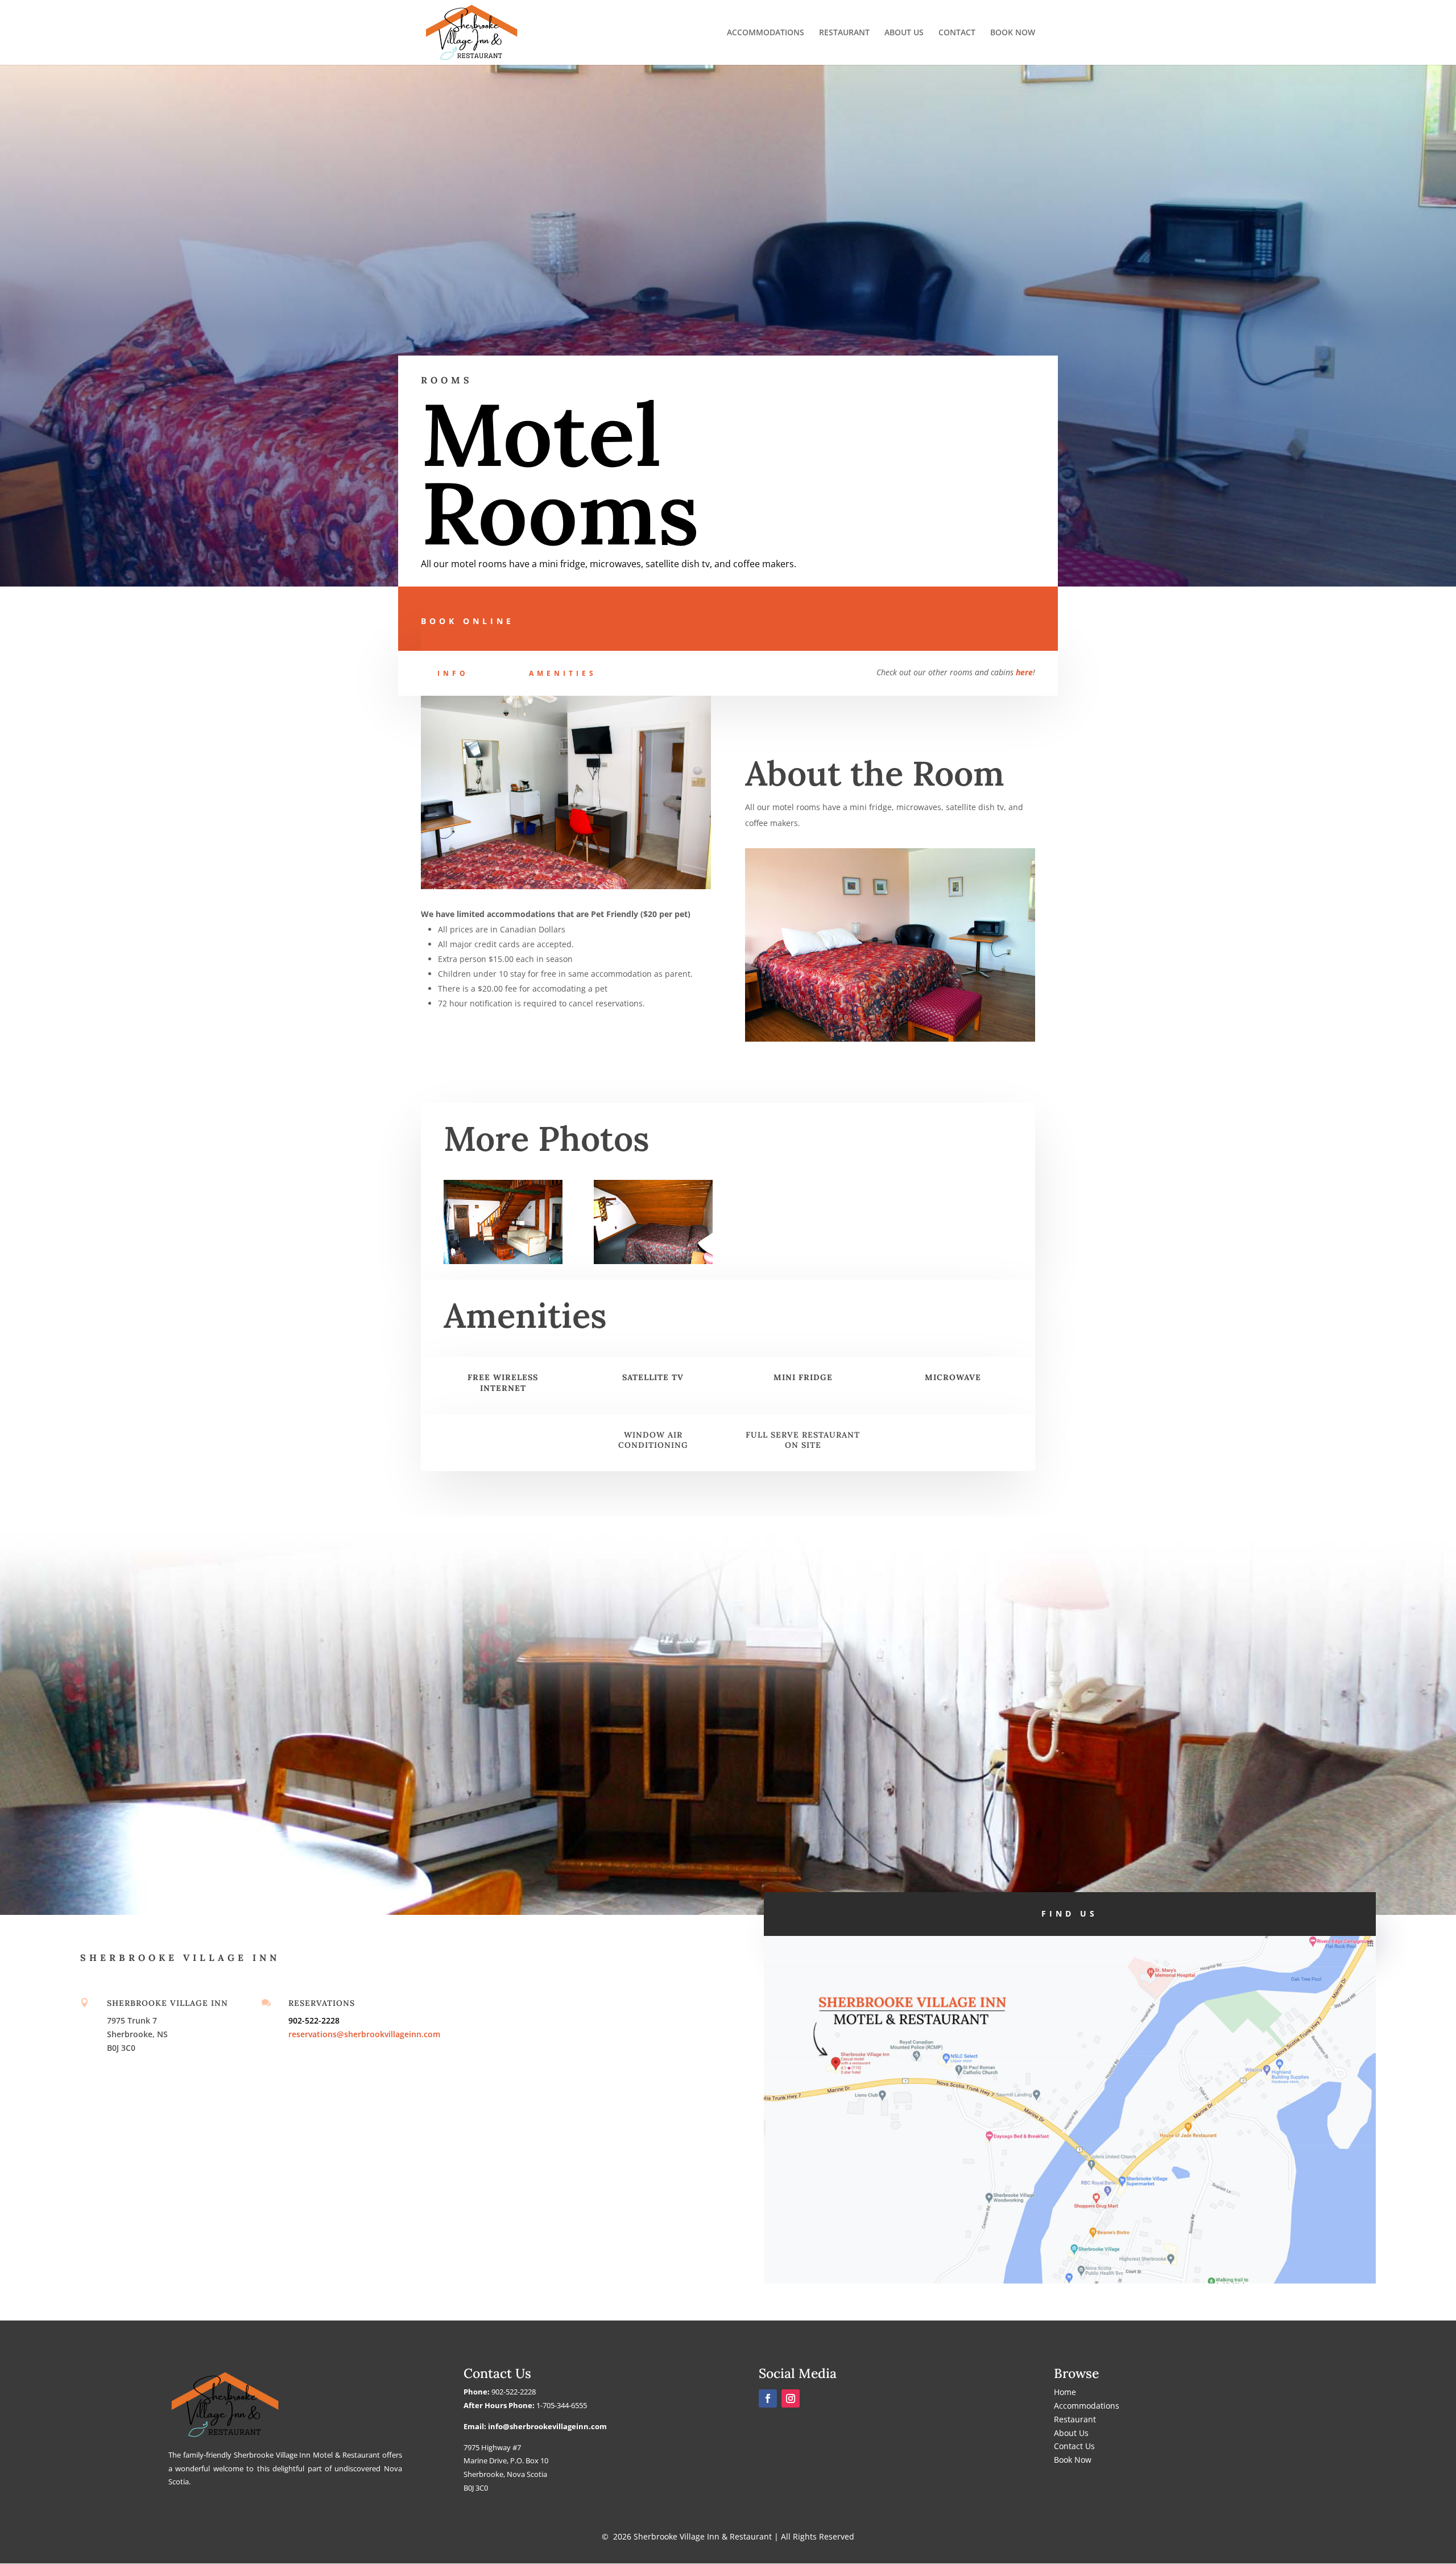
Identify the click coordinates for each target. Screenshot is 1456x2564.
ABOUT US (904, 33)
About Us (1071, 2433)
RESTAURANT (844, 33)
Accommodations (1087, 2406)
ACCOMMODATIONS (766, 33)
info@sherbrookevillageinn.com (547, 2426)
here (1024, 672)
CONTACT (957, 33)
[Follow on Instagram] (791, 2398)
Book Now (1073, 2460)
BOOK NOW (1013, 33)
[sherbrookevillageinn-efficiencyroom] (653, 1261)
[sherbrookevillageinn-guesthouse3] (503, 1261)
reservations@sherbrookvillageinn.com (364, 2034)
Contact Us (1074, 2446)
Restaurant (1075, 2419)
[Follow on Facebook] (768, 2398)
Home (1065, 2392)
